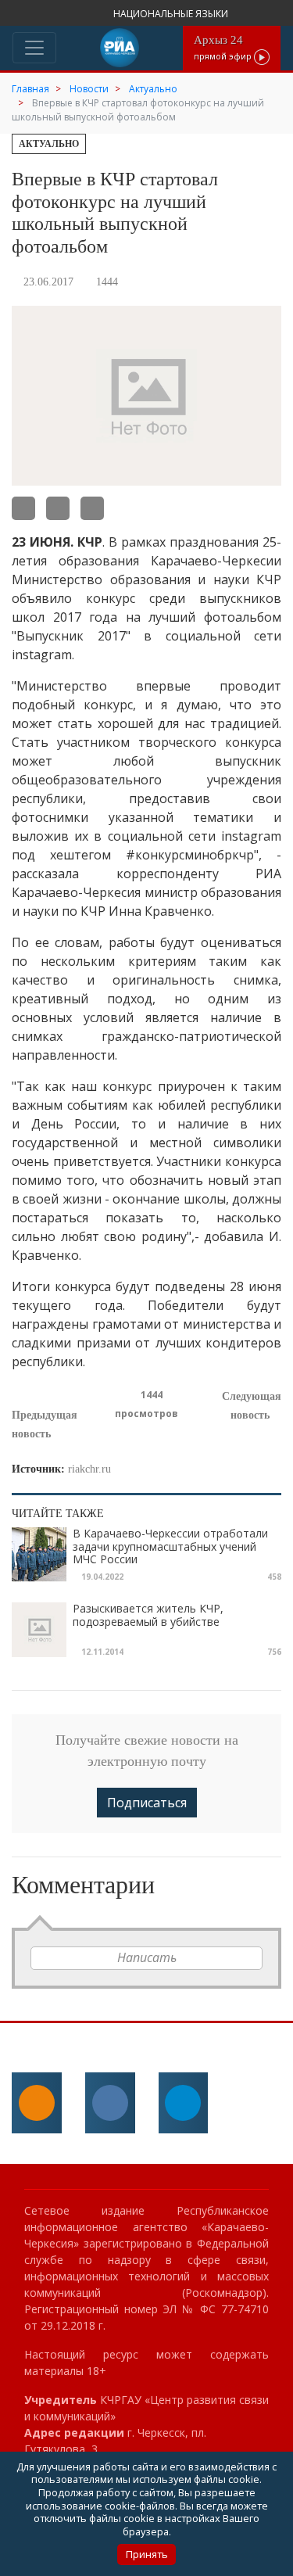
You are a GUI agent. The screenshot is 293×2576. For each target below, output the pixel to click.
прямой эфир (224, 47)
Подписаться (147, 1803)
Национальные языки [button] (172, 14)
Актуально (49, 144)
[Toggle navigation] (34, 48)
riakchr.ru (89, 1469)
